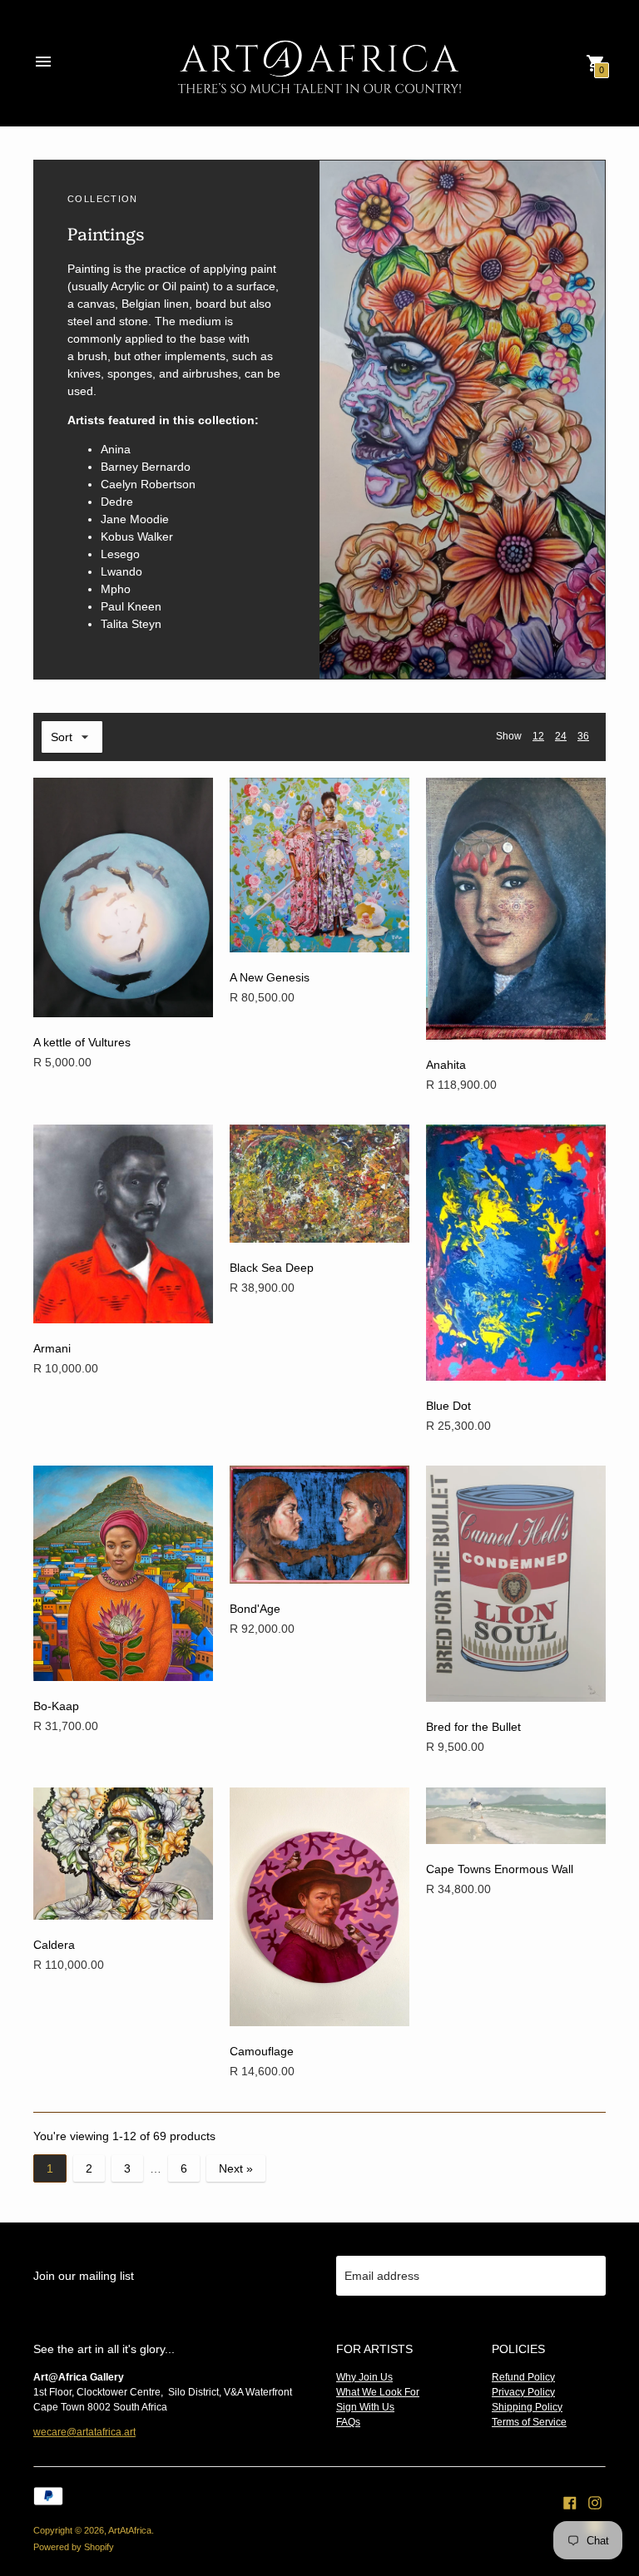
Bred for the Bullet (473, 1727)
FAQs (348, 2422)
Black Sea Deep (272, 1268)
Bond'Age (255, 1609)
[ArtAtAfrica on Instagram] (595, 2502)
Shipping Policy (527, 2407)
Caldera (54, 1945)
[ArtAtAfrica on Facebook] (570, 2502)
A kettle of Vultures (82, 1042)
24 (561, 736)
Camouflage (262, 2051)
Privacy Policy (523, 2392)
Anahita (446, 1065)
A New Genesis (270, 977)
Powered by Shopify (74, 2547)
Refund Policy (523, 2377)
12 (538, 736)
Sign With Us (365, 2407)
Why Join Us (364, 2377)
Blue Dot (448, 1406)
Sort (62, 737)
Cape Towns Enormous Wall (500, 1869)
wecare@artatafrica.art (84, 2432)
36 (583, 736)
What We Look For (378, 2392)
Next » (236, 2168)
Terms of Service (529, 2422)
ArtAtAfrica (130, 2530)
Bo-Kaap (56, 1706)
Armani (52, 1348)
